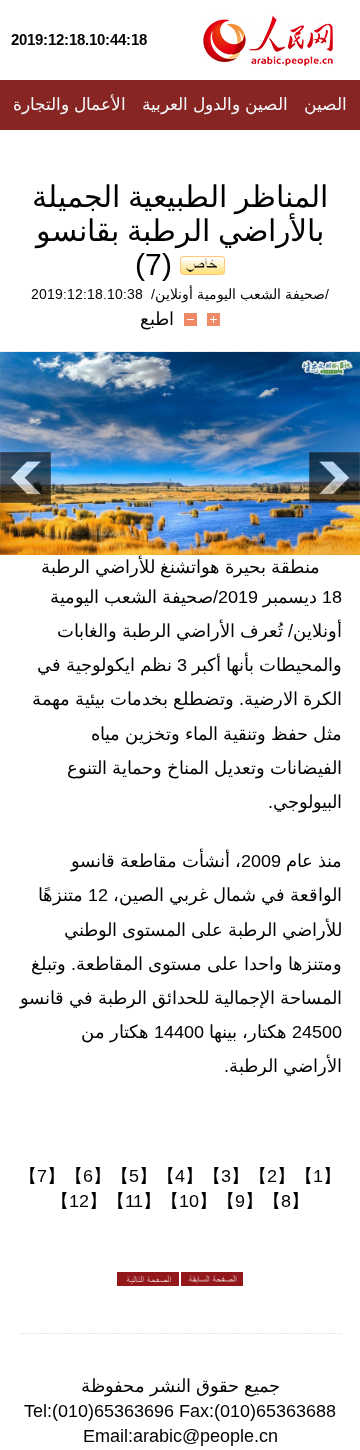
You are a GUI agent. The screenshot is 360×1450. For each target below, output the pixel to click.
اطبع (157, 319)
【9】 (240, 1201)
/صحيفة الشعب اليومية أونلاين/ (240, 294)
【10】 (189, 1201)
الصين (325, 104)
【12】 (79, 1201)
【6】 (88, 1176)
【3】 (226, 1176)
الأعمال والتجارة (69, 104)
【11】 (134, 1201)
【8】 (286, 1201)
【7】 (42, 1176)
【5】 (134, 1176)
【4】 (180, 1176)
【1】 (318, 1176)
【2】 (272, 1176)
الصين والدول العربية (215, 104)
